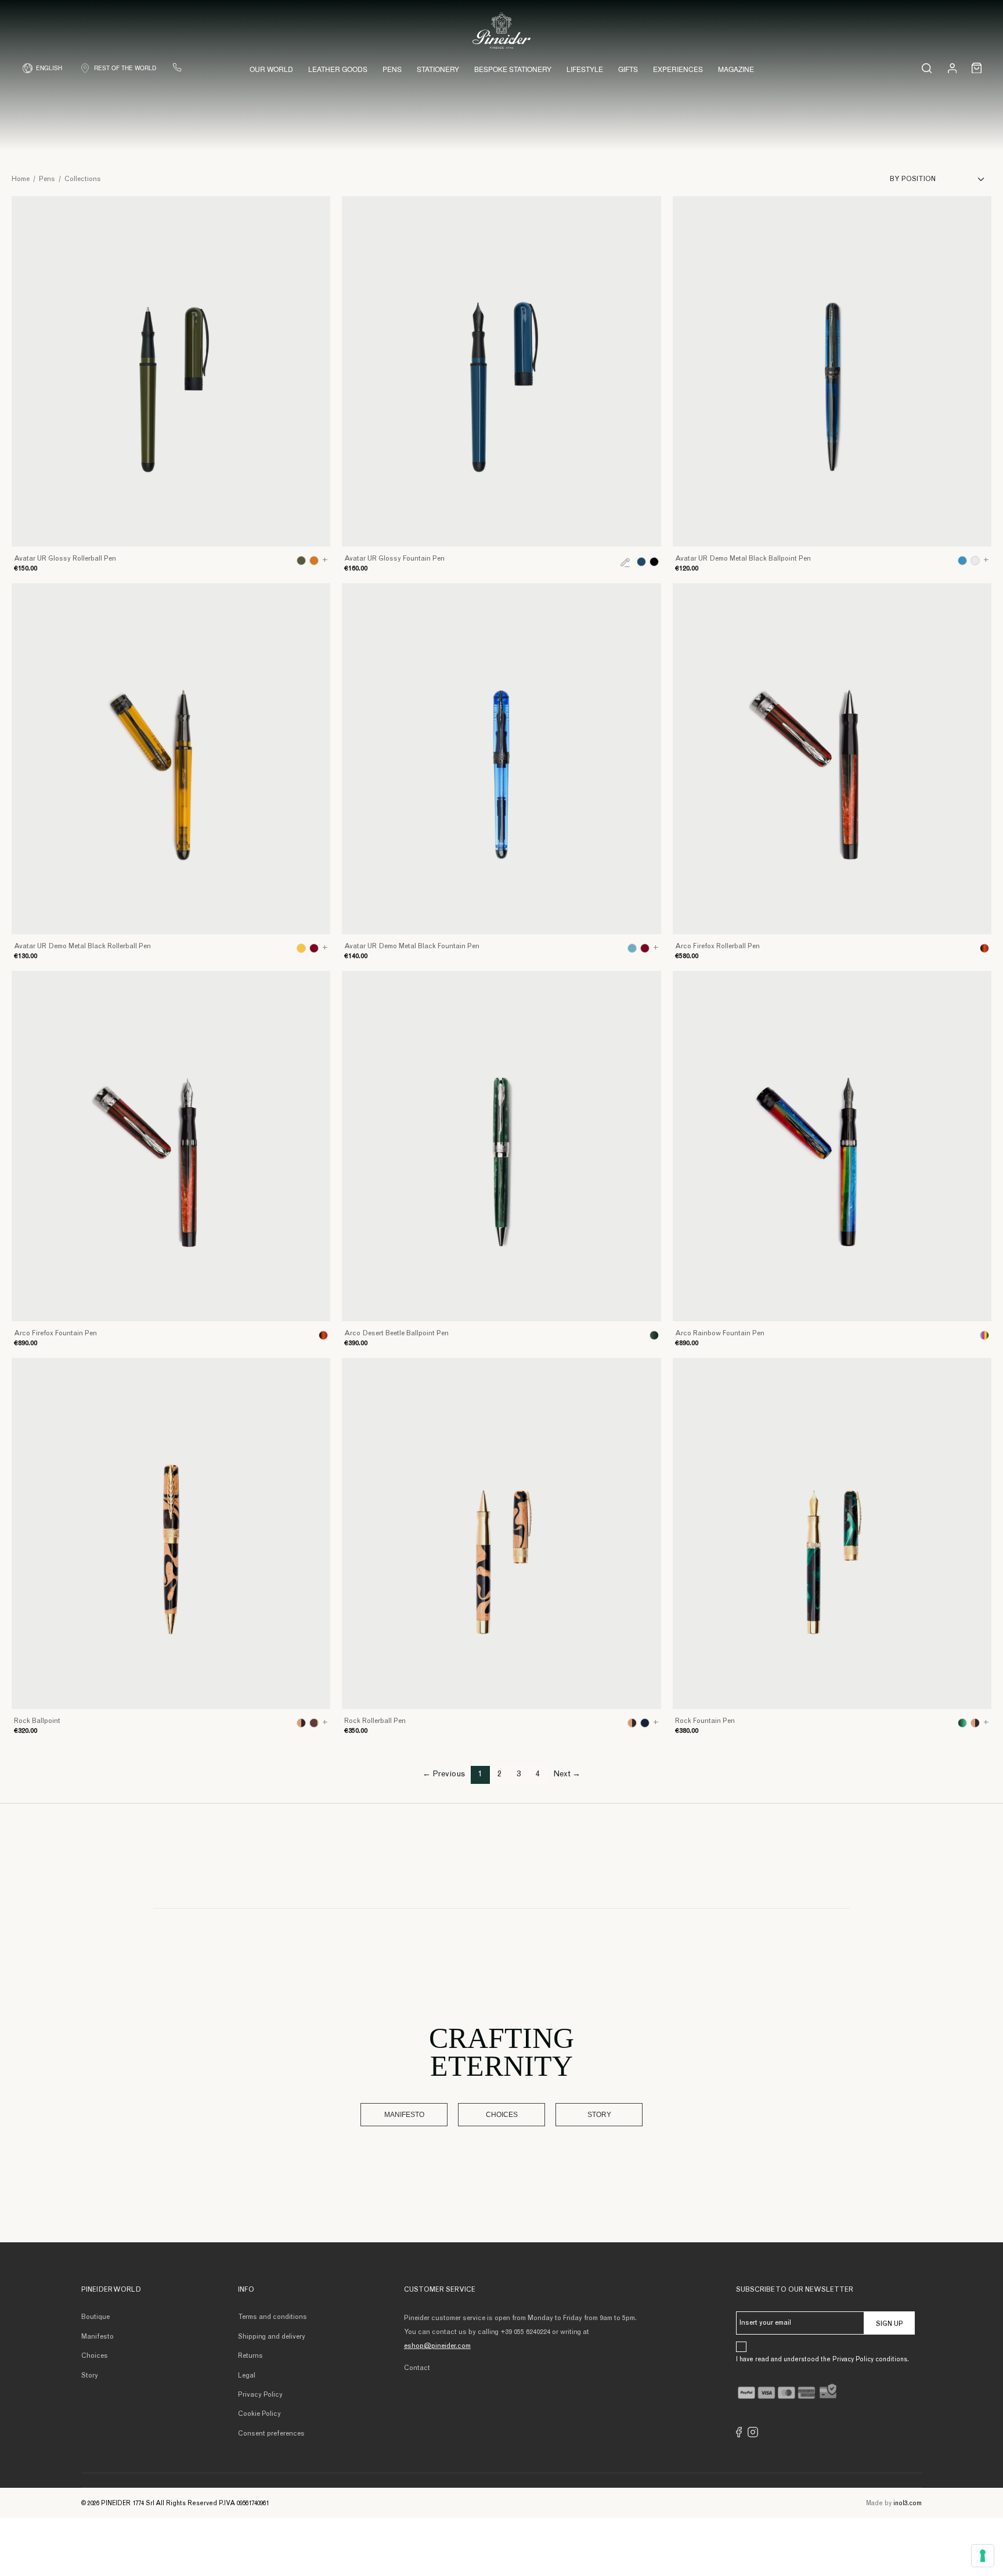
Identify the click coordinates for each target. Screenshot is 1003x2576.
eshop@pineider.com (437, 2346)
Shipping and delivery (272, 2337)
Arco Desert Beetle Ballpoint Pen (396, 1334)
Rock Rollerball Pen (375, 1721)
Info (246, 2290)
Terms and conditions (273, 2317)
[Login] (952, 68)
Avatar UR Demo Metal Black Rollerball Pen (82, 946)
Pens (392, 69)
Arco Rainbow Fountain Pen (720, 1334)
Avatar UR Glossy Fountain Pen (394, 559)
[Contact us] (177, 67)
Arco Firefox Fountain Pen (55, 1334)
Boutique (95, 2317)
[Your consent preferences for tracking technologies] (983, 2556)
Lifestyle (585, 69)
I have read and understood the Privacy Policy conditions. (822, 2360)
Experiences (678, 69)
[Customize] (625, 562)
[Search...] (927, 68)
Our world (271, 69)
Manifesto (404, 2115)
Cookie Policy (259, 2414)
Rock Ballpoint (37, 1721)
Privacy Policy (260, 2395)
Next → (567, 1775)
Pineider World (111, 2290)
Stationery (438, 69)
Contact (417, 2368)
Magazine (736, 69)
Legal (247, 2376)
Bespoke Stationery (513, 69)
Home (21, 179)
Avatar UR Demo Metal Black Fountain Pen (412, 946)
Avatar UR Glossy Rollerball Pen (65, 559)
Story (599, 2115)
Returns (250, 2356)
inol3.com (908, 2504)
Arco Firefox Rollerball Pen (717, 946)
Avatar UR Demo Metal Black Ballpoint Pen (743, 559)
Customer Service (440, 2290)
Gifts (628, 69)
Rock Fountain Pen (705, 1721)
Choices (502, 2115)
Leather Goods (338, 69)
